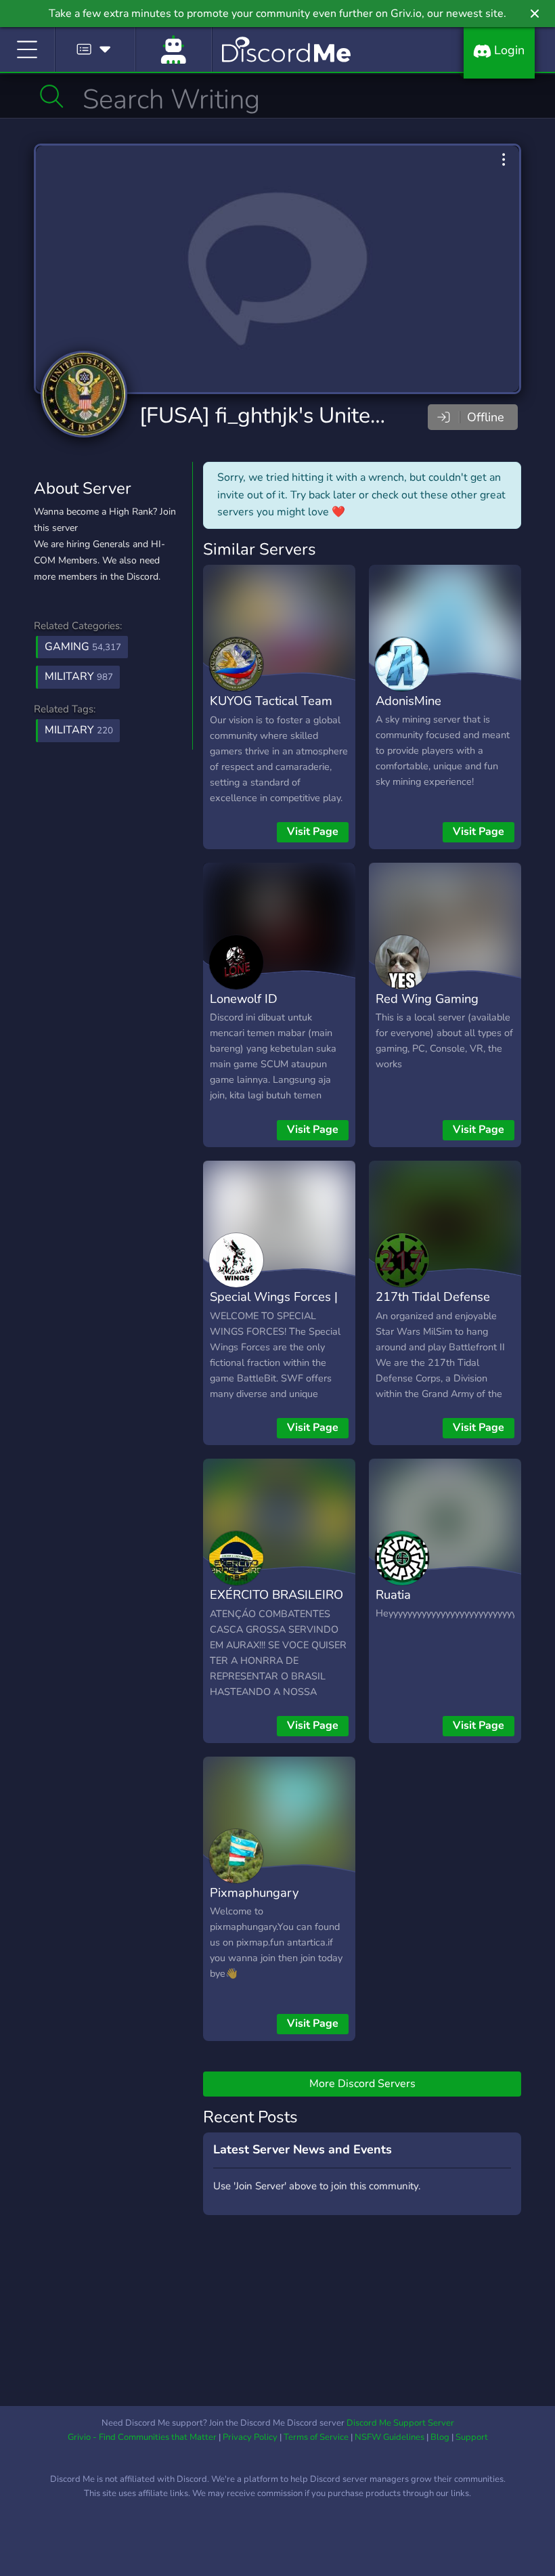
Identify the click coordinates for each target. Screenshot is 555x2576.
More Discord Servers (362, 2084)
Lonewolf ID (244, 999)
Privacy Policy (250, 2437)
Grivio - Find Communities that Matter (142, 2437)
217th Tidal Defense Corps (433, 1306)
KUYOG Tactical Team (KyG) (271, 710)
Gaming (83, 647)
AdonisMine (408, 701)
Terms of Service (316, 2437)
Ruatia (393, 1594)
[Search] (52, 96)
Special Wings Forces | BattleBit (274, 1306)
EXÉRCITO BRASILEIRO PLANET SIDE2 (276, 1604)
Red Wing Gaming (427, 999)
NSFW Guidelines (390, 2437)
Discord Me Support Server (400, 2423)
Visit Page (313, 832)
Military (79, 677)
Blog (440, 2437)
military (79, 730)
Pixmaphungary (254, 1892)
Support (472, 2437)
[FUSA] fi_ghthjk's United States (295, 415)
